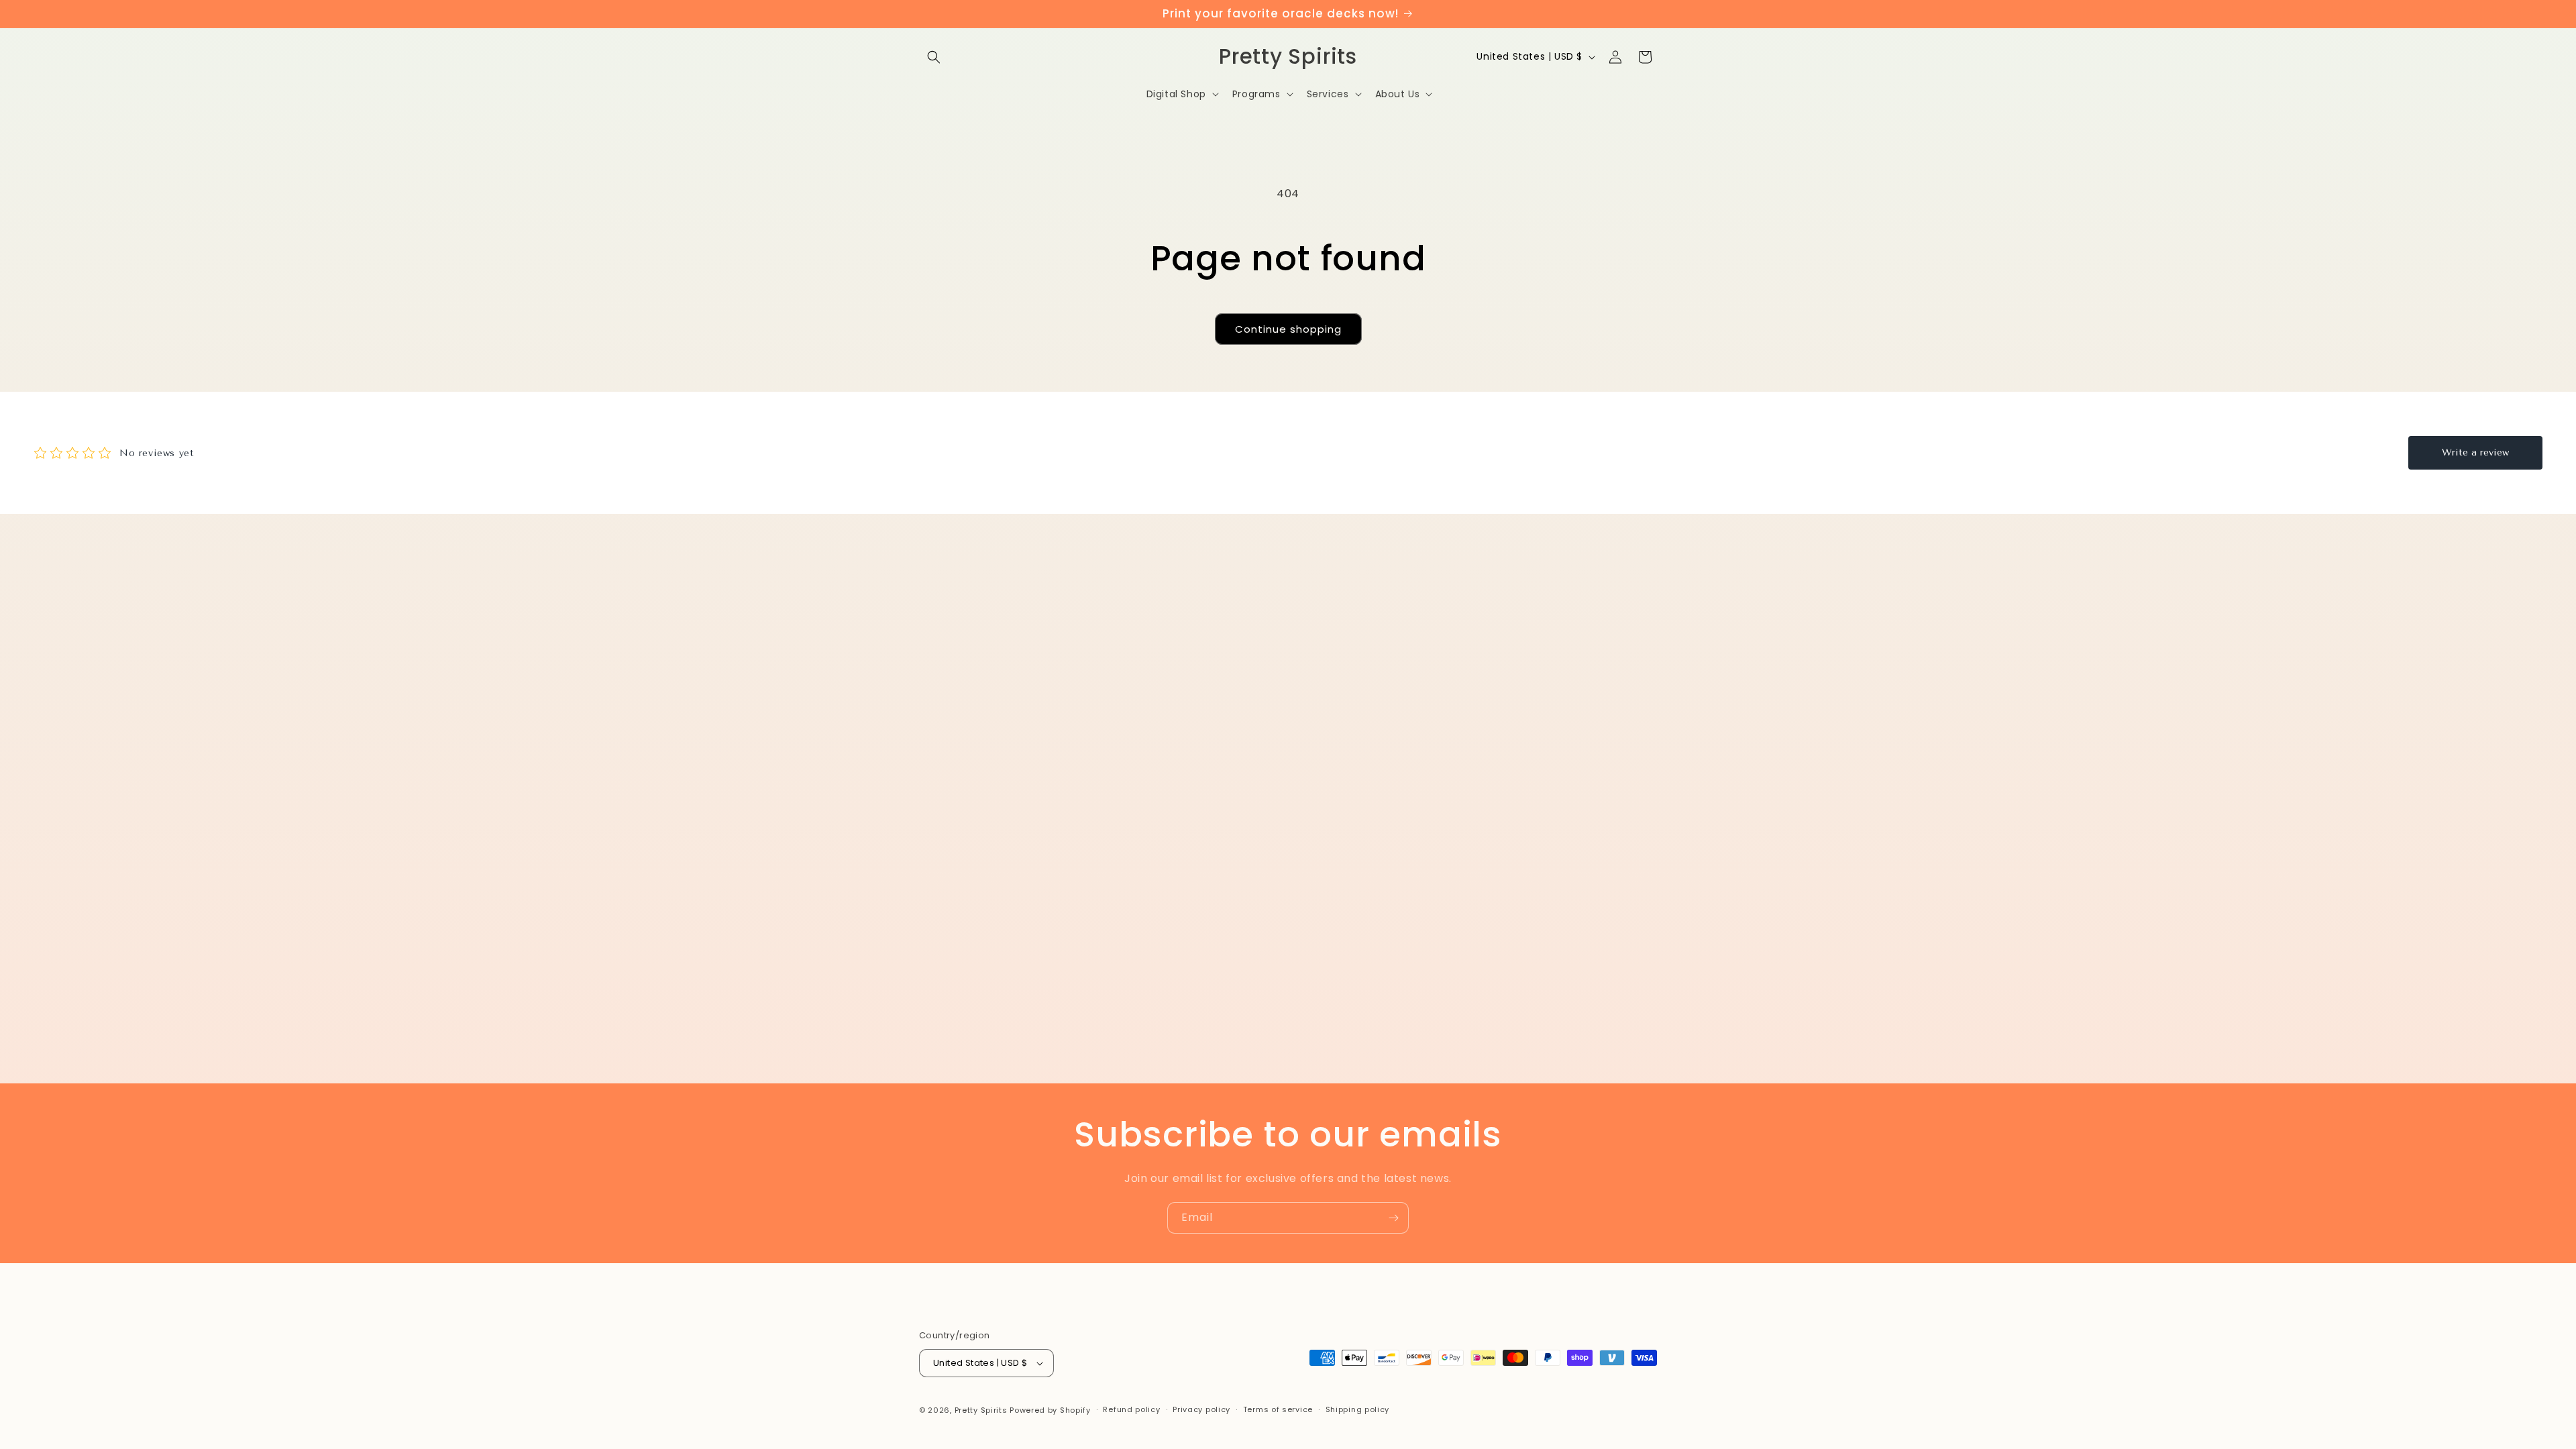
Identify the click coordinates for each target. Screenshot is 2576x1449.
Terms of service (1278, 1409)
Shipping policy (1358, 1409)
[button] (934, 57)
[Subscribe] (1393, 1218)
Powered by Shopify (1050, 1410)
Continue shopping (1288, 329)
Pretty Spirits (981, 1410)
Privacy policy (1201, 1409)
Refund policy (1131, 1409)
